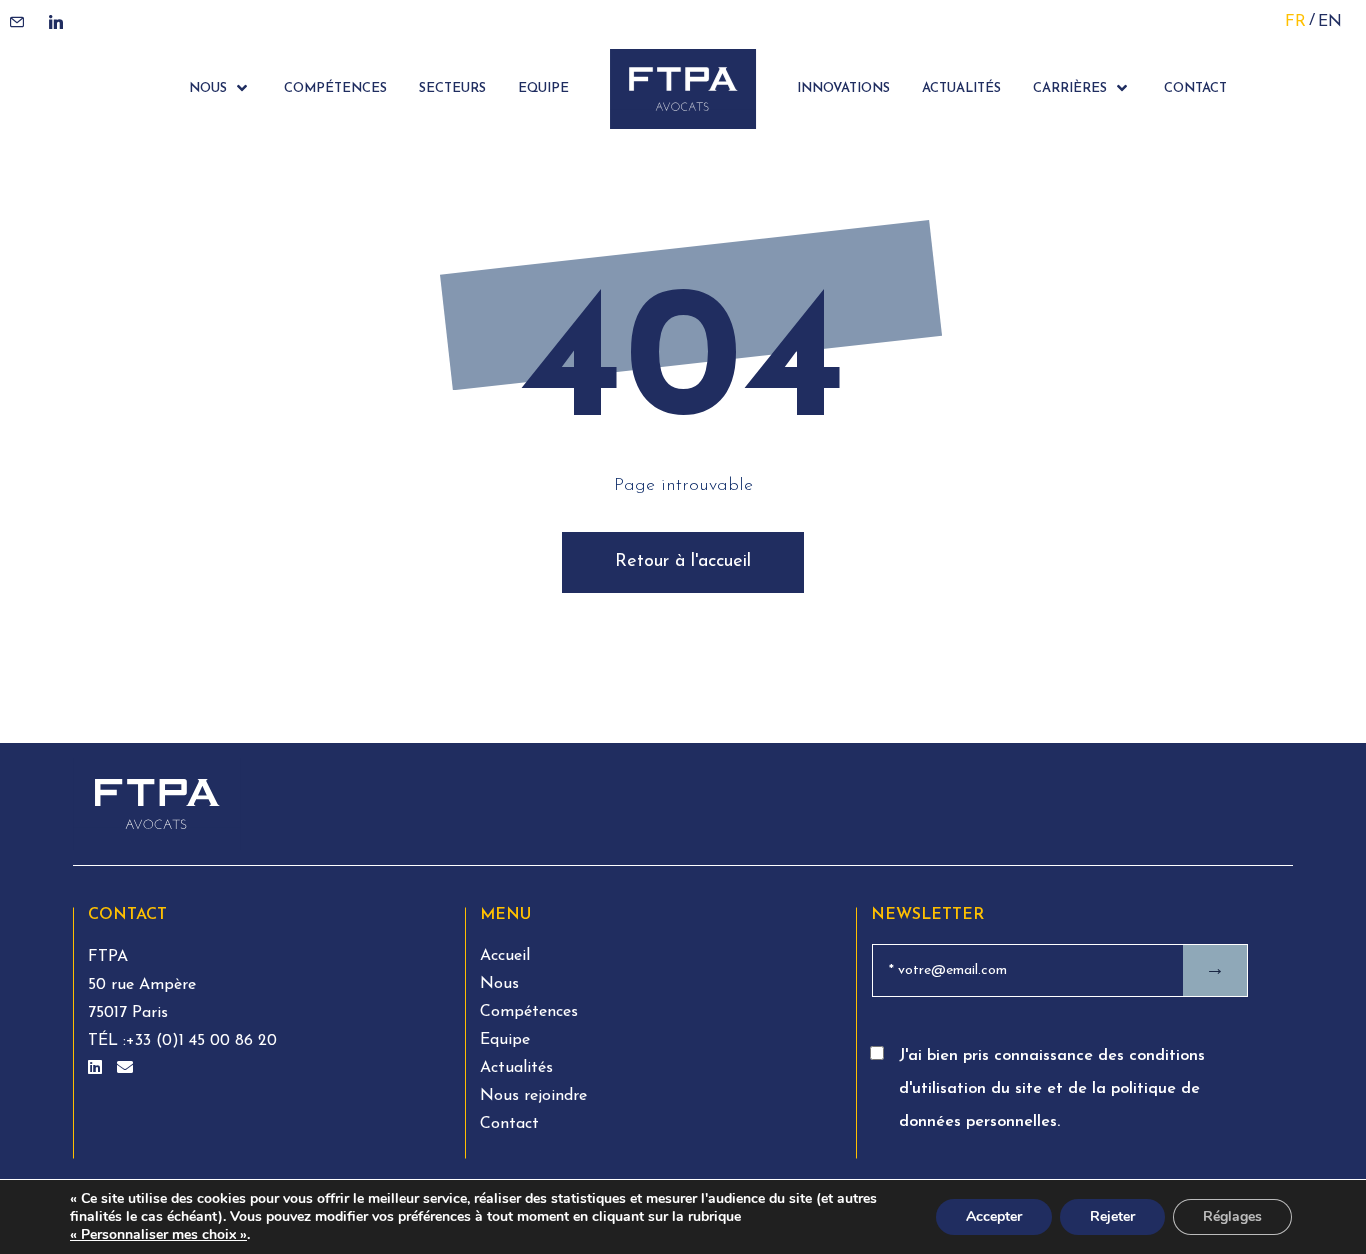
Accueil (505, 956)
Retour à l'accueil (683, 562)
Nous (499, 984)
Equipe (505, 1040)
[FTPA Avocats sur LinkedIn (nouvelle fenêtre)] (97, 1069)
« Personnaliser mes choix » (158, 1235)
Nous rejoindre (533, 1096)
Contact (509, 1124)
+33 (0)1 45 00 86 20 (201, 1041)
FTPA (108, 957)
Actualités (516, 1068)
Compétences (529, 1012)
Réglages (1232, 1216)
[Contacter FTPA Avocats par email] (125, 1069)
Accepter (994, 1216)
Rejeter (1112, 1216)
